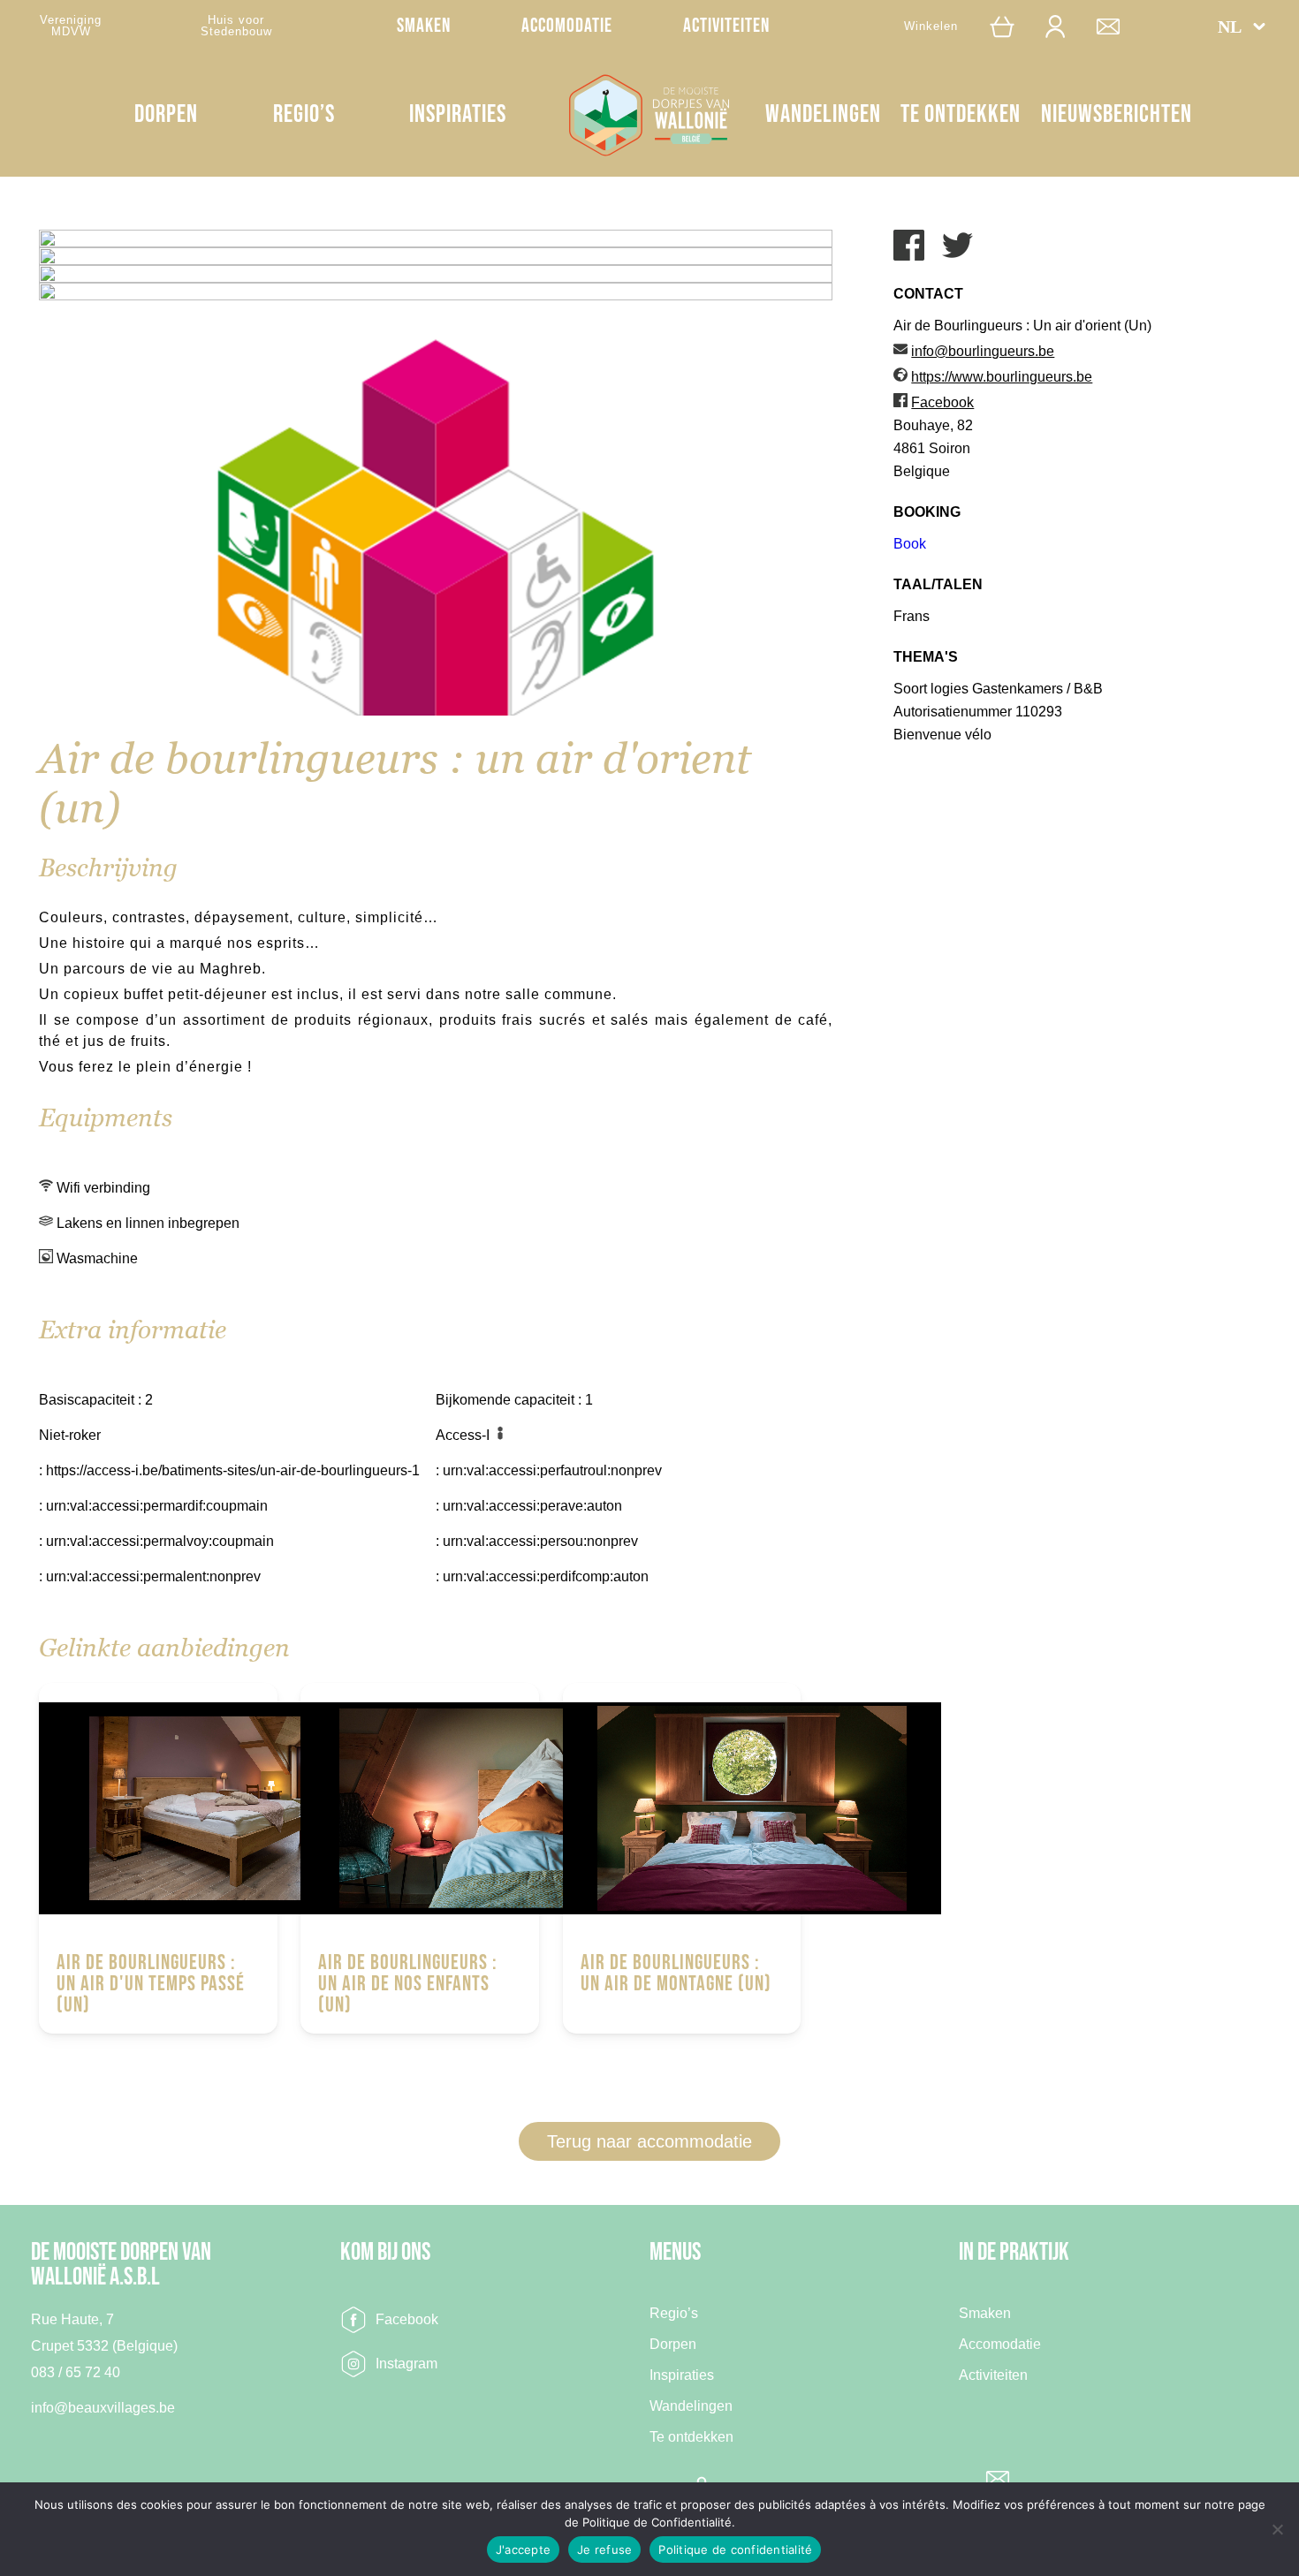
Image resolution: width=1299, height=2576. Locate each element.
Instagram (406, 2364)
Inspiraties (458, 114)
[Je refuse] (1277, 2529)
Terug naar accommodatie (649, 2141)
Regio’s (304, 114)
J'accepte (523, 2549)
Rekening (1064, 26)
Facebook (407, 2319)
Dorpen (166, 114)
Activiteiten (726, 26)
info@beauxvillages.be (103, 2408)
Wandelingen (823, 114)
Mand (1009, 26)
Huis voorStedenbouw (236, 26)
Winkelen (931, 26)
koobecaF (942, 402)
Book (910, 544)
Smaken (424, 26)
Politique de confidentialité (735, 2549)
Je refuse (604, 2549)
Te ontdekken (961, 114)
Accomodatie (567, 26)
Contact (1117, 26)
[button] (1242, 27)
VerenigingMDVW (71, 26)
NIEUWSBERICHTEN (1117, 114)
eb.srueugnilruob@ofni (983, 351)
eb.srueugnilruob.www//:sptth (1002, 377)
